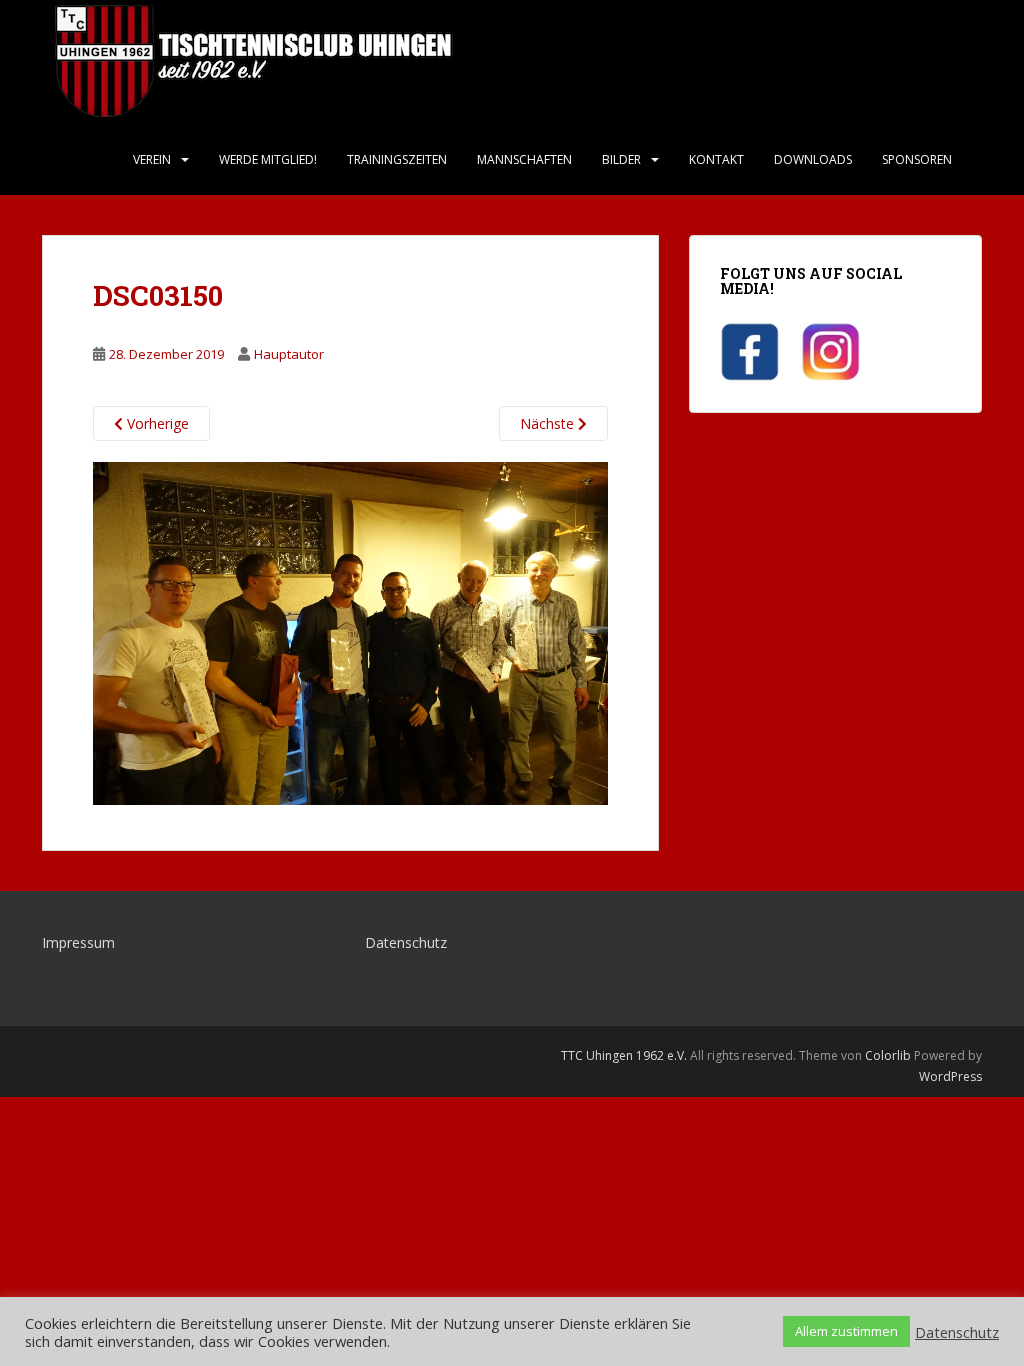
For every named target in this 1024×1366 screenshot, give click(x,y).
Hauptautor (289, 354)
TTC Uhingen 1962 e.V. (624, 1055)
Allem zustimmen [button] (846, 1331)
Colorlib (888, 1055)
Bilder (621, 159)
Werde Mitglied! (268, 159)
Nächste (549, 423)
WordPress (950, 1076)
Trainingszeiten (397, 159)
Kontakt (716, 159)
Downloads (813, 159)
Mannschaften (524, 159)
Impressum (78, 942)
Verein (152, 159)
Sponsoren (917, 159)
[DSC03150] (350, 632)
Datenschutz (406, 942)
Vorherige (156, 423)
